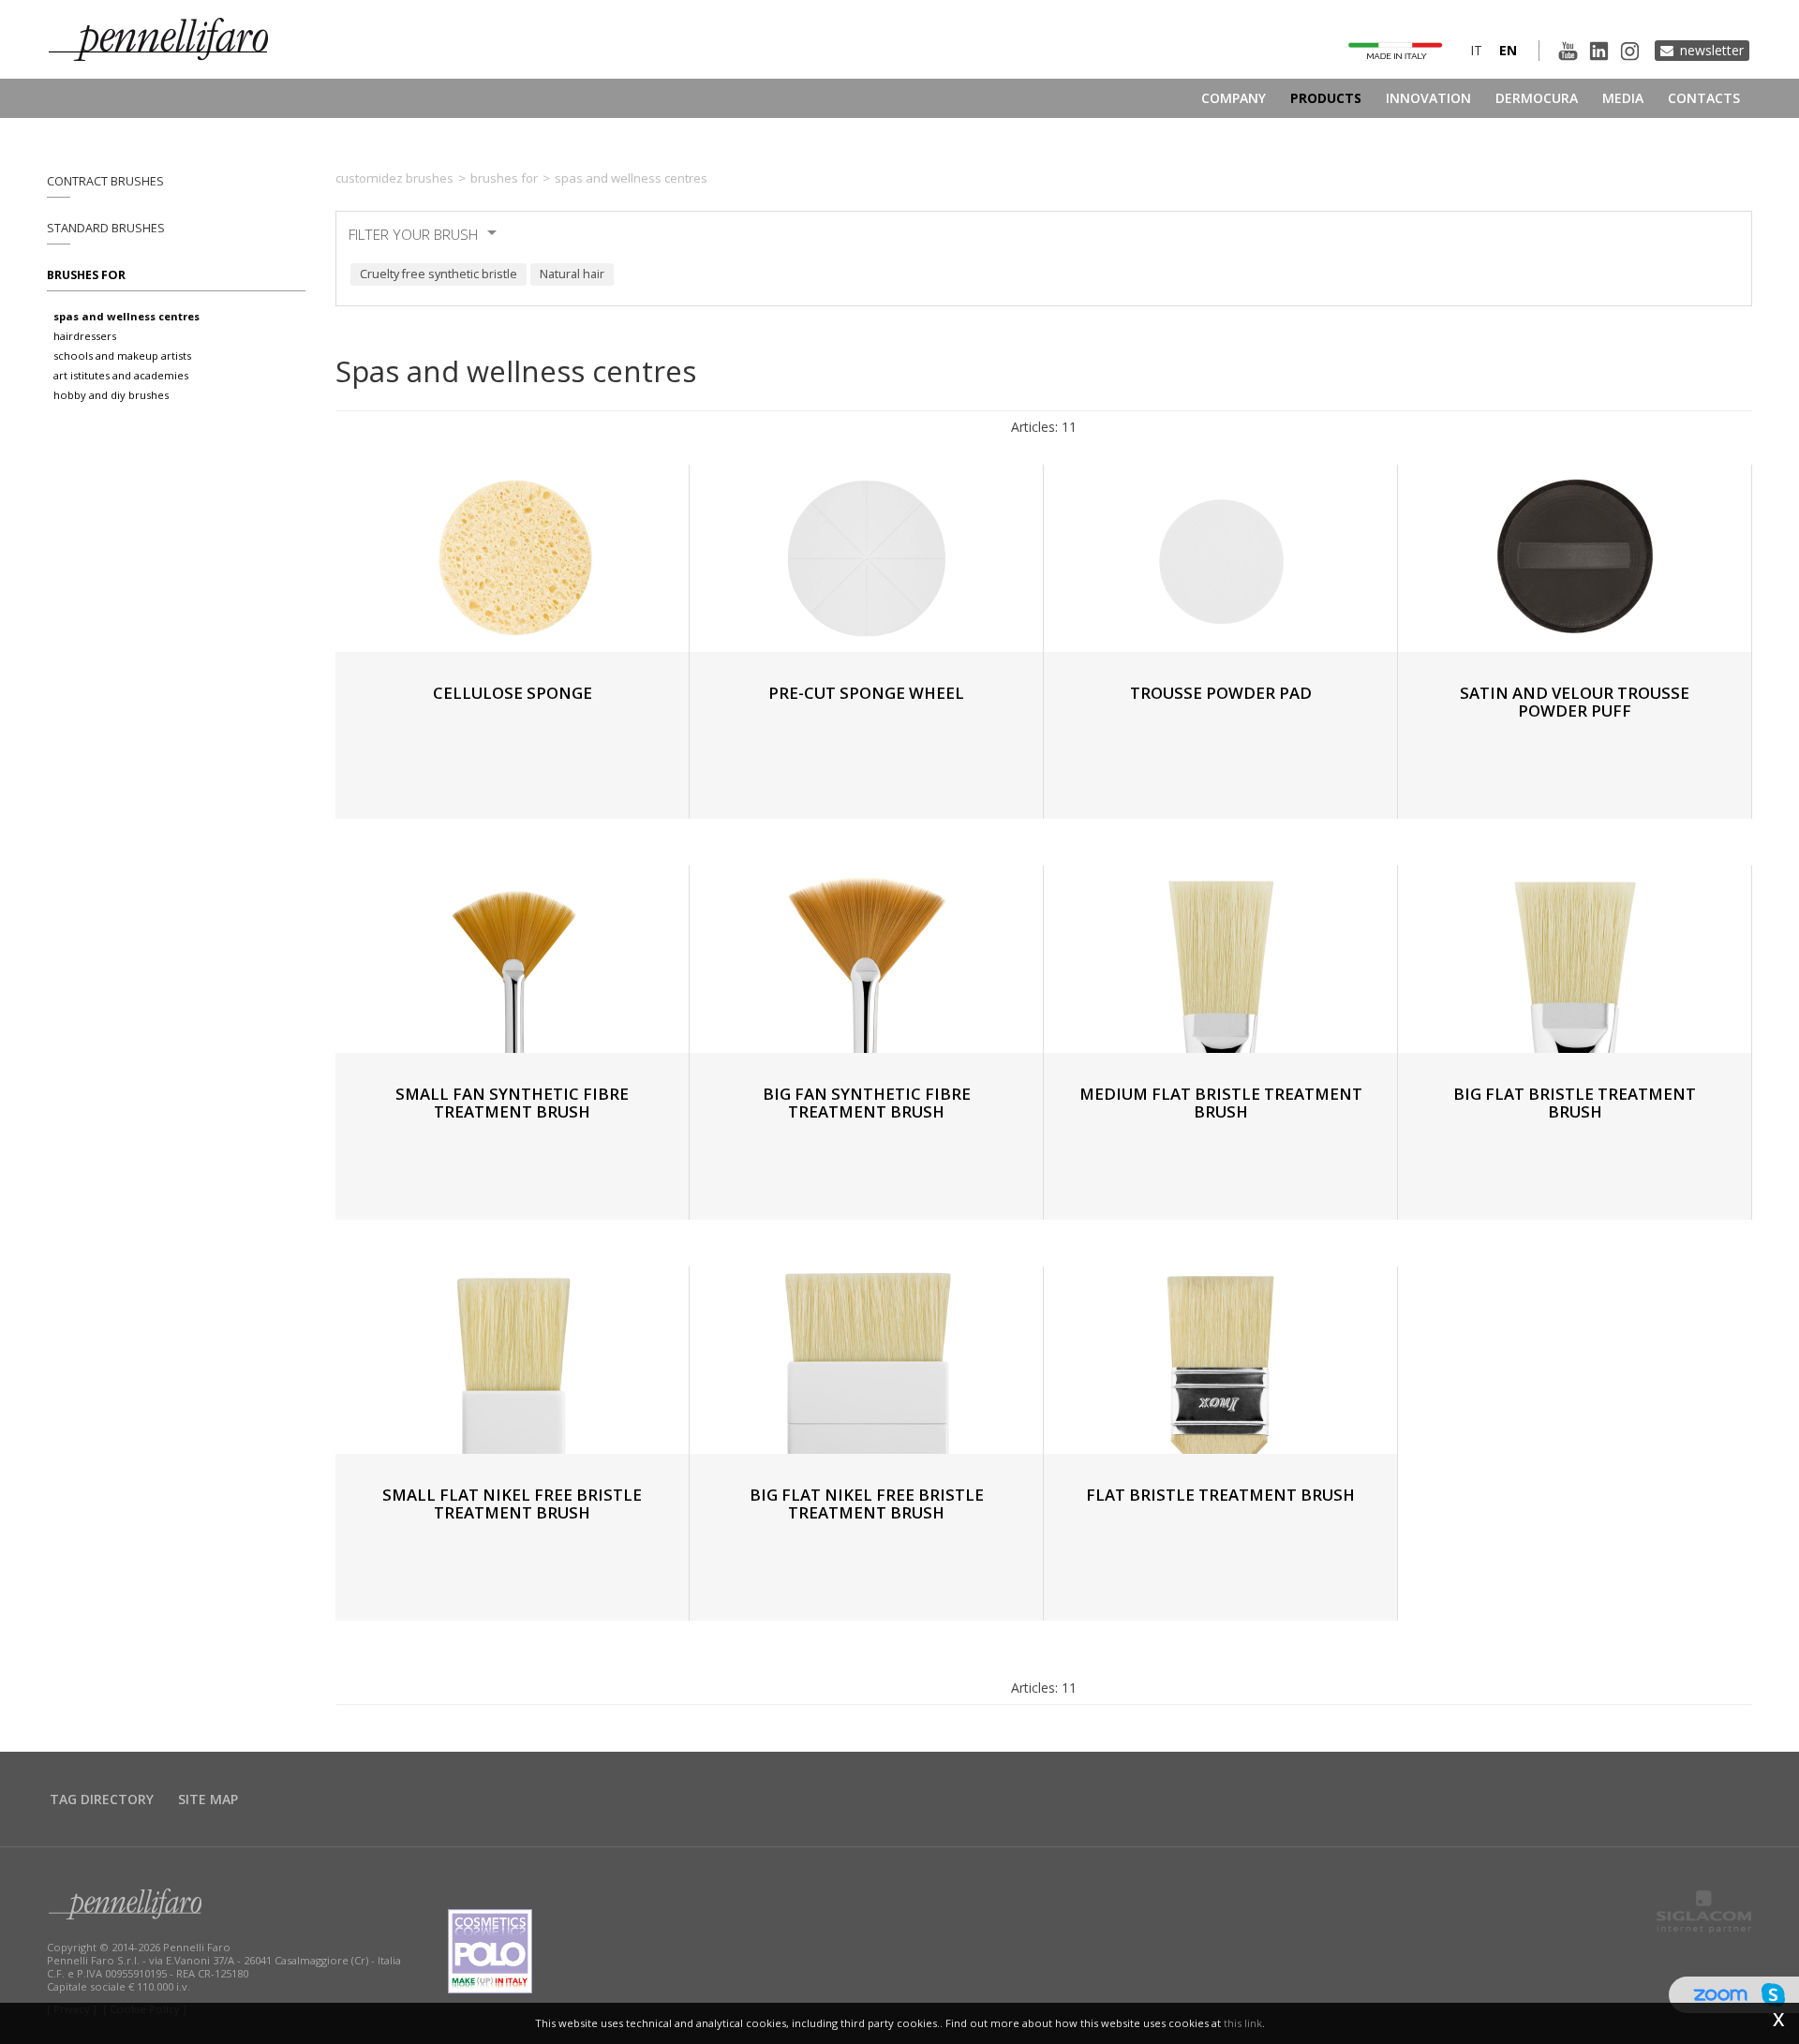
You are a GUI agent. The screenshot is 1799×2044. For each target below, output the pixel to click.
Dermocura (1537, 98)
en (1508, 50)
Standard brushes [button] (106, 228)
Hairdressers (85, 336)
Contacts (1704, 98)
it (1476, 50)
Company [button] (1234, 98)
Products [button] (1326, 98)
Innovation (1428, 98)
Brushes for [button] (86, 275)
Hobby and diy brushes (111, 395)
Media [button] (1623, 98)
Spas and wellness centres (126, 316)
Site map (208, 1799)
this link (1243, 2023)
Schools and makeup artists (122, 355)
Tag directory (102, 1799)
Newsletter (1712, 50)
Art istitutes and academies (121, 375)
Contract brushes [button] (105, 181)
